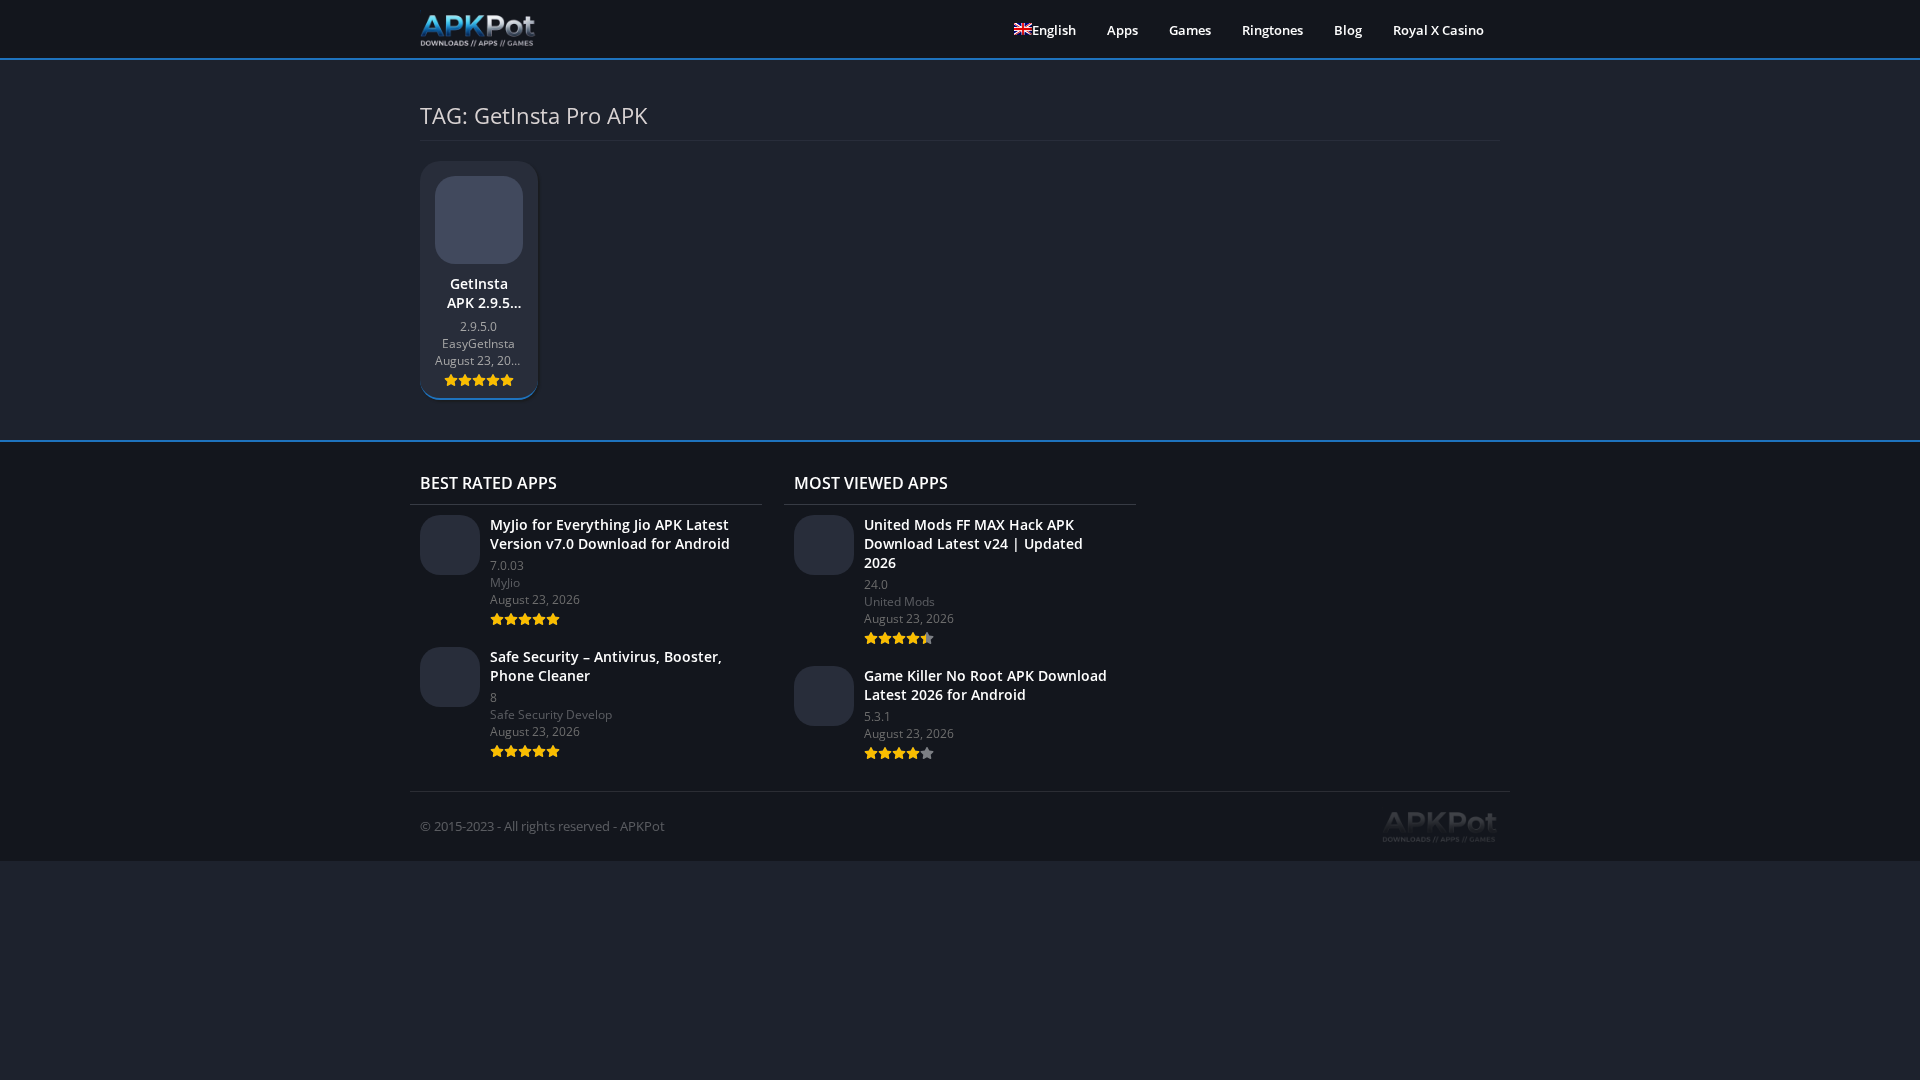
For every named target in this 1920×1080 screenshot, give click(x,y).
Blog (1348, 30)
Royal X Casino (1438, 30)
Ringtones (1272, 30)
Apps (1122, 30)
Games (1190, 30)
